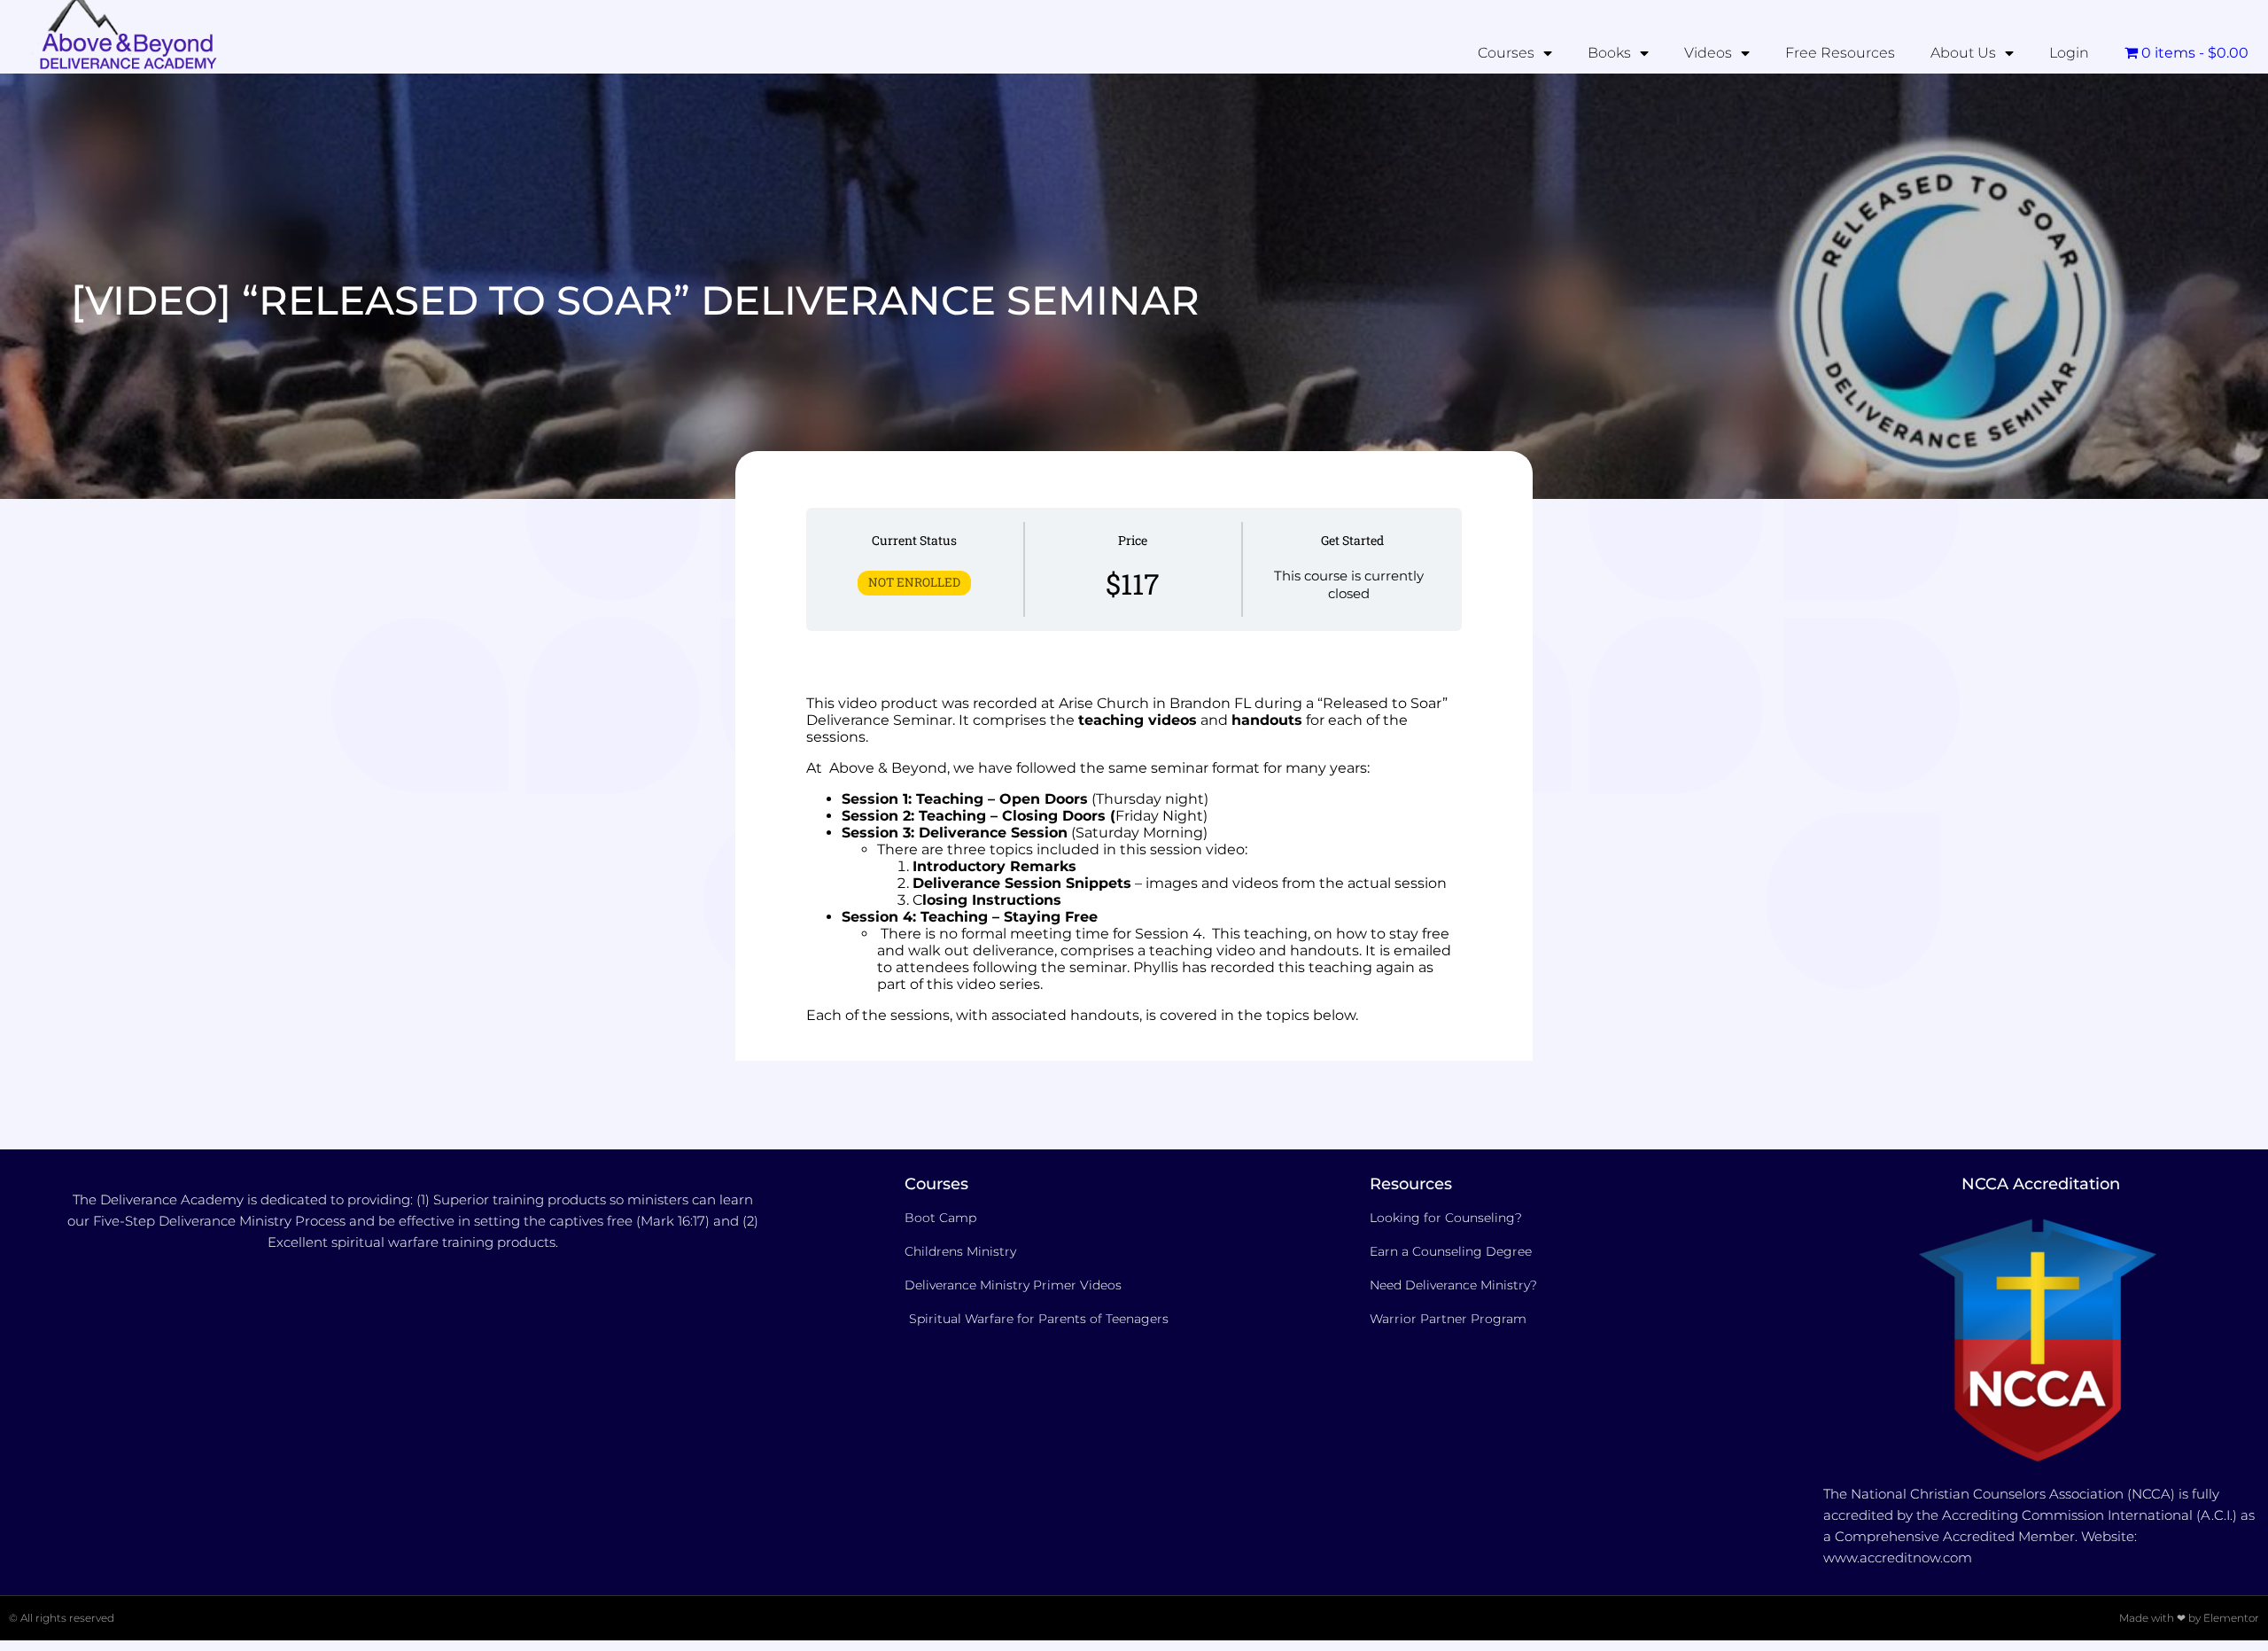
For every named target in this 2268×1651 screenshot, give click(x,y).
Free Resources (1840, 53)
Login (2069, 53)
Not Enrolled (914, 582)
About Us (1963, 53)
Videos (1708, 53)
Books (1609, 53)
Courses (1506, 53)
